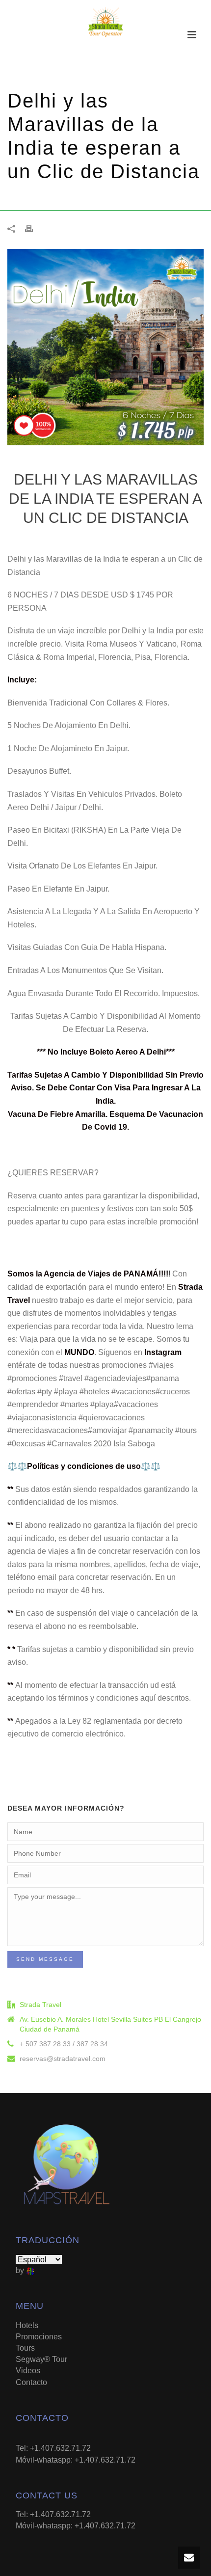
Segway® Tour (41, 2359)
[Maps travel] (105, 22)
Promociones (53, 198)
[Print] (34, 229)
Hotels (27, 2325)
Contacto (31, 2382)
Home (18, 198)
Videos (28, 2371)
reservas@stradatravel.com (63, 2059)
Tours (25, 2348)
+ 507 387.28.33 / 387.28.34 (64, 2044)
